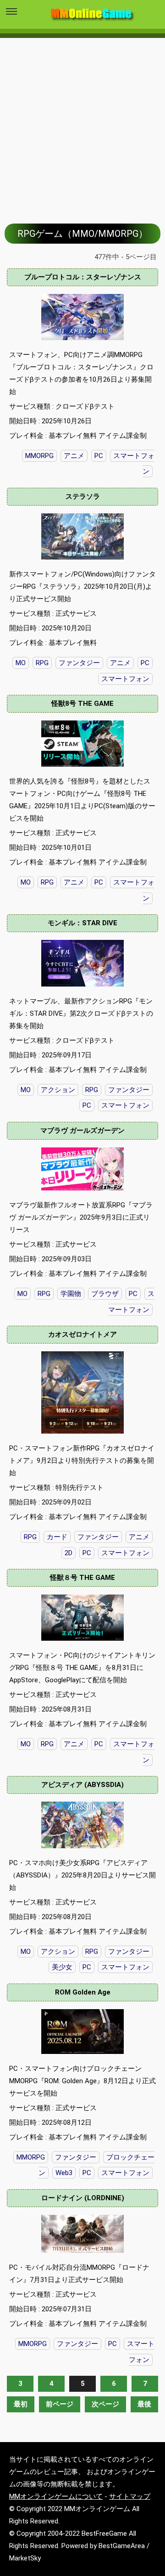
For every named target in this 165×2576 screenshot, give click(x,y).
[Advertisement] (82, 124)
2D (69, 1553)
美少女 (62, 1967)
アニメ (74, 456)
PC (99, 456)
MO (26, 882)
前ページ (60, 2404)
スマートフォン (125, 1105)
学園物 (71, 1294)
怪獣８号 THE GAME (82, 1578)
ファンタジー (129, 1090)
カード (57, 1537)
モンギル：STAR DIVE (82, 923)
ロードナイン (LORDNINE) (83, 2198)
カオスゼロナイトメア (82, 1334)
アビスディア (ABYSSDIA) (82, 1785)
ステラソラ (83, 496)
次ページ (105, 2404)
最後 (144, 2404)
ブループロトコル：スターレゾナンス (83, 277)
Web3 (64, 2173)
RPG (47, 882)
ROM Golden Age (83, 1992)
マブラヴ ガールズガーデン (82, 1131)
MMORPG (39, 456)
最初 (21, 2404)
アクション (58, 1090)
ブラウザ (105, 1294)
